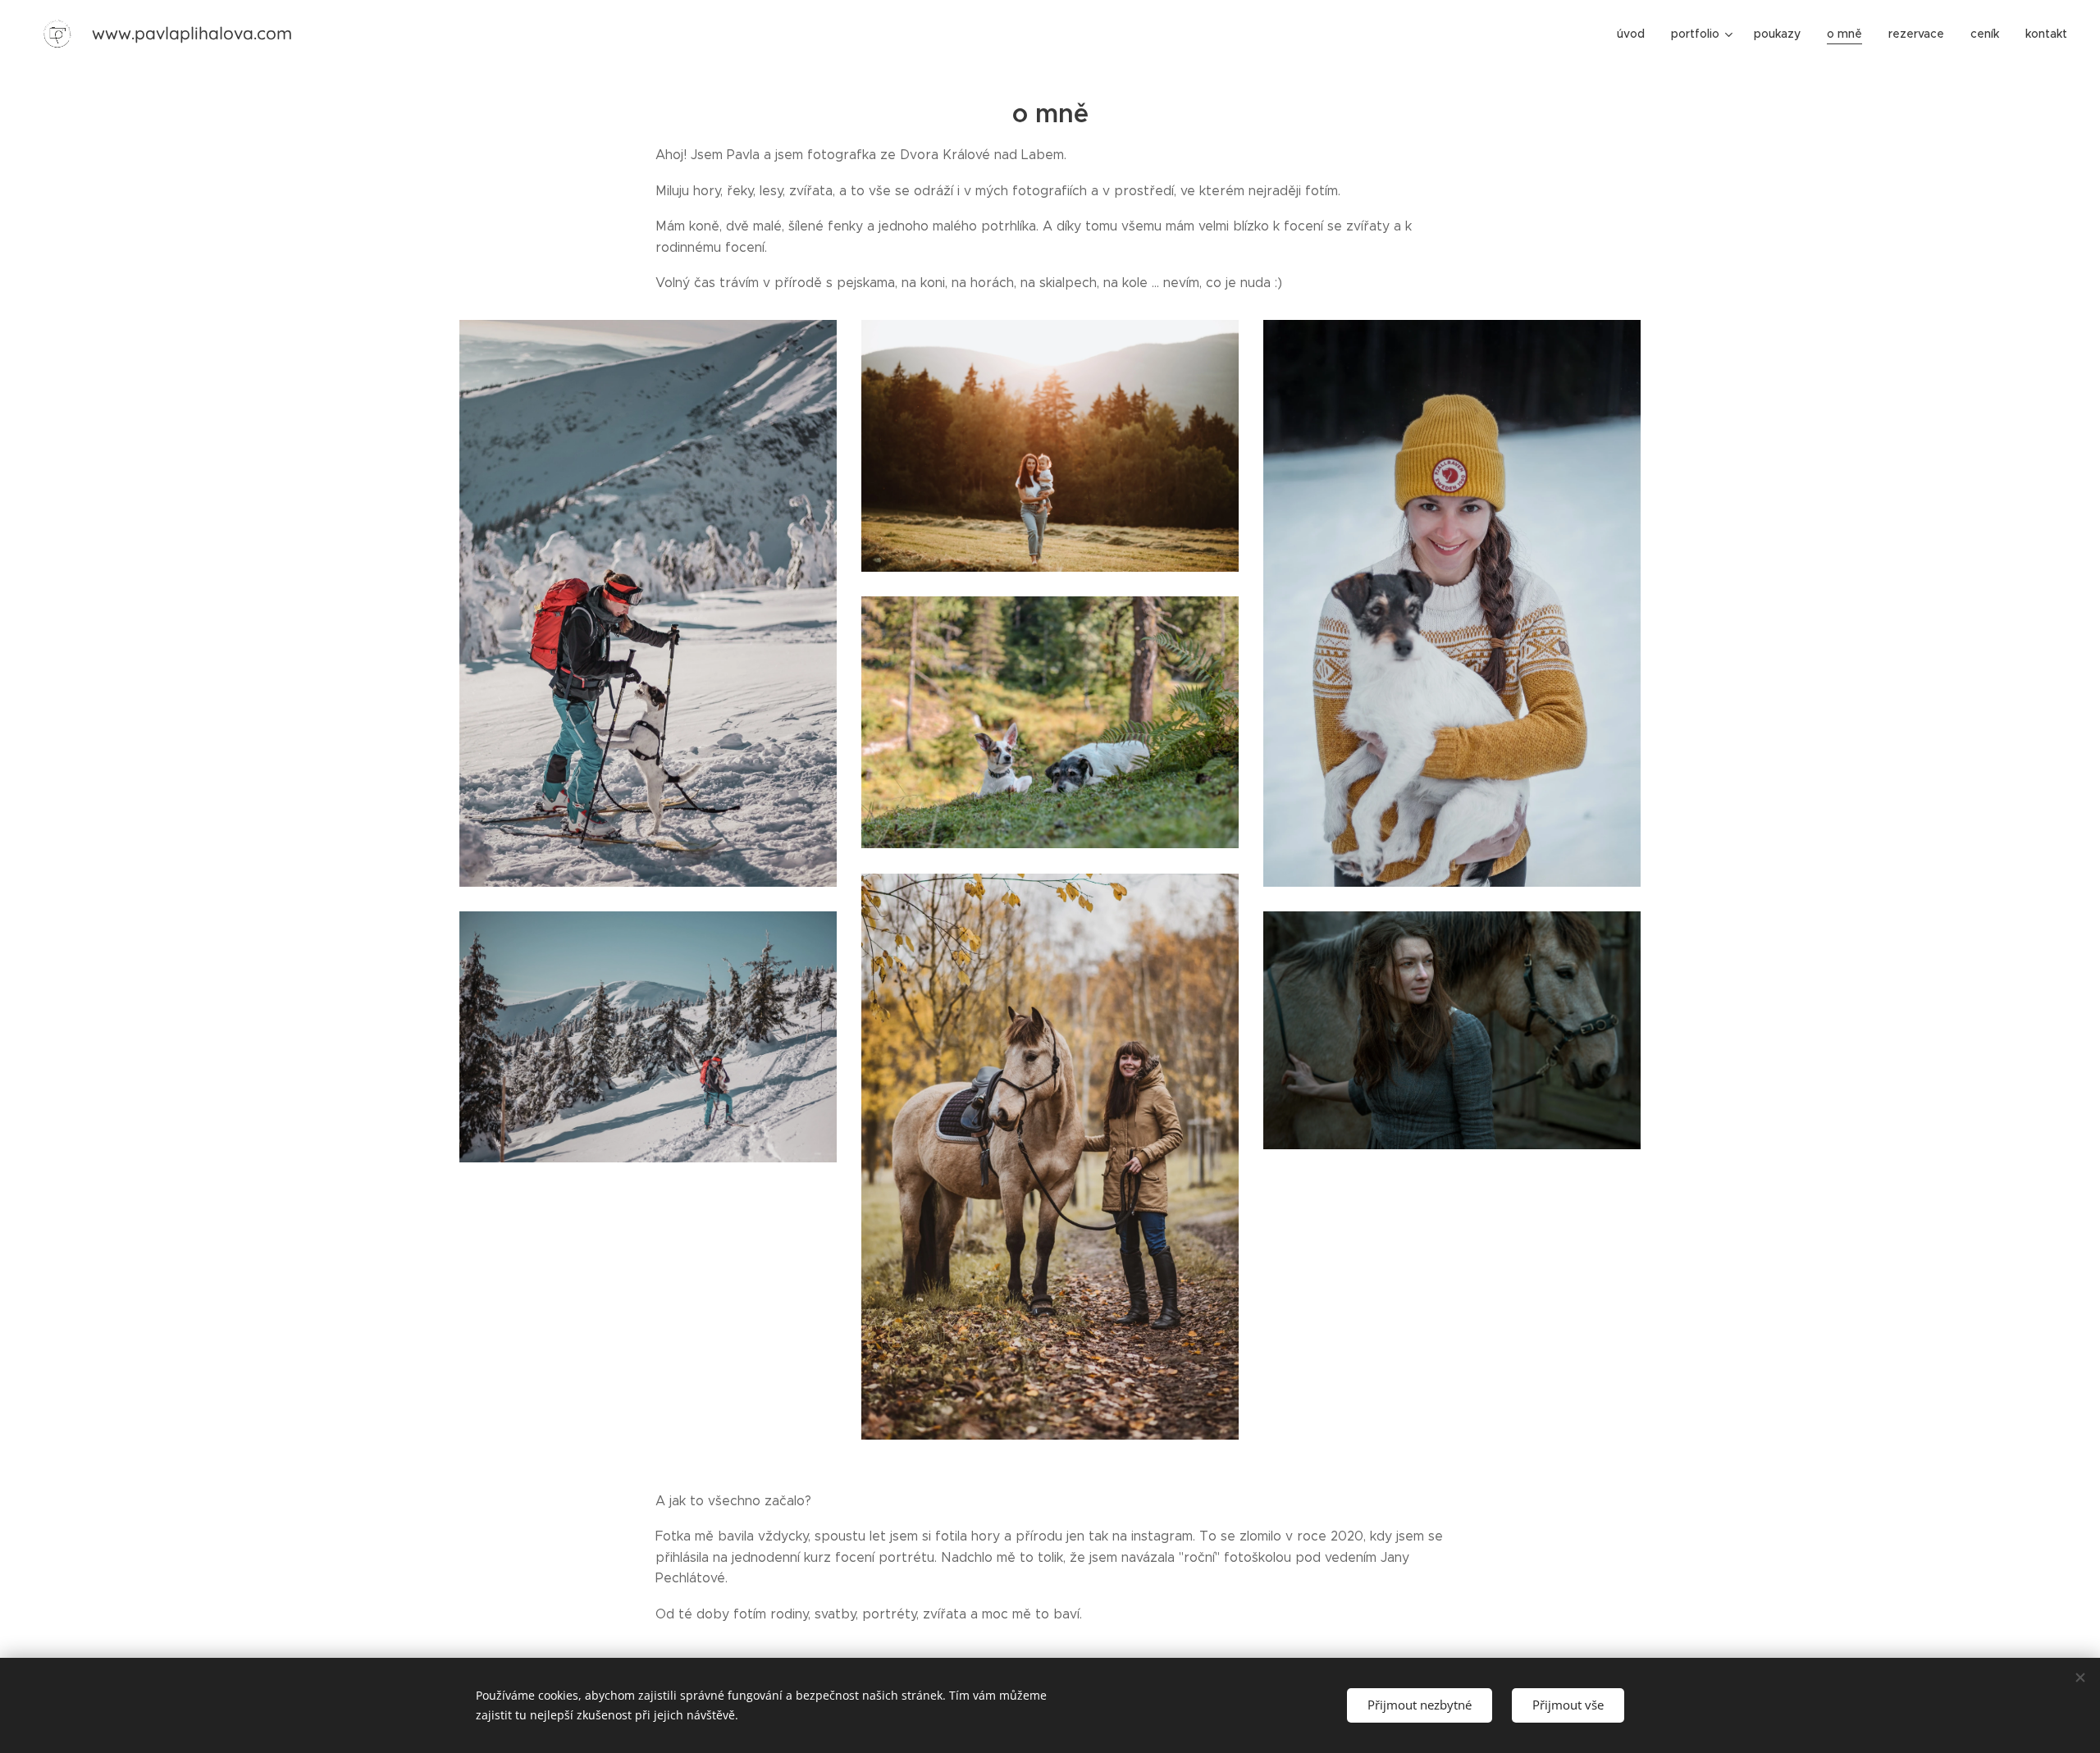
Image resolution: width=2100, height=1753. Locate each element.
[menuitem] (1635, 34)
